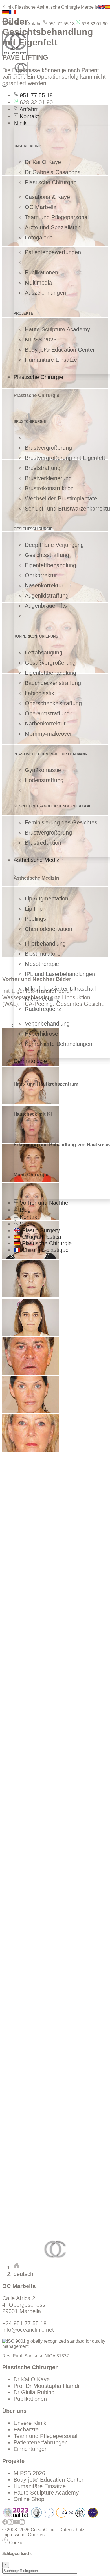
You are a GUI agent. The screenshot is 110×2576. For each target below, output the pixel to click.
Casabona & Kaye (47, 197)
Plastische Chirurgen (51, 182)
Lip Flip (34, 909)
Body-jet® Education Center (60, 350)
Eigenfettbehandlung (50, 565)
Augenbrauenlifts (46, 606)
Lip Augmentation (47, 898)
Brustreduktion (43, 843)
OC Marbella (41, 207)
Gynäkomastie (43, 770)
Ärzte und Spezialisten (53, 227)
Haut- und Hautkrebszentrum (46, 1084)
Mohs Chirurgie (31, 1175)
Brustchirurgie (30, 422)
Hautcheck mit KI (33, 1114)
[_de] (30, 1296)
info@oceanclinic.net (28, 2330)
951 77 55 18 (61, 24)
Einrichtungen (31, 2449)
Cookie (16, 2543)
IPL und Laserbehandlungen (60, 974)
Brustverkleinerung (48, 478)
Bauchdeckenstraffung (53, 683)
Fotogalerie (39, 238)
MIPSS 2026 (41, 340)
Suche (14, 24)
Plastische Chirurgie (38, 377)
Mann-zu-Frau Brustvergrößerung (56, 2106)
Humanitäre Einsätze (51, 360)
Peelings (35, 919)
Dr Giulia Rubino (34, 2392)
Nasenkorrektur (44, 585)
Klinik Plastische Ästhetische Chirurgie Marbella (50, 7)
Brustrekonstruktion (49, 488)
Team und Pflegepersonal (57, 217)
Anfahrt (34, 24)
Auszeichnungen (45, 293)
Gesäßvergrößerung (50, 663)
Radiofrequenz (43, 1009)
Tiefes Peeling (31, 2123)
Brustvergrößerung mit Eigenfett (65, 458)
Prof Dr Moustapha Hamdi (46, 2386)
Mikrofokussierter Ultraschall (60, 989)
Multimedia (38, 283)
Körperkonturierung (36, 636)
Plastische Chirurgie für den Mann (50, 754)
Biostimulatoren (44, 954)
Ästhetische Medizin (38, 860)
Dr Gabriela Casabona (53, 172)
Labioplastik (39, 693)
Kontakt (28, 116)
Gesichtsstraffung (47, 555)
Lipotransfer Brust (36, 1577)
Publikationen (41, 272)
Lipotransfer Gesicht (39, 1614)
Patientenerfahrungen (41, 2442)
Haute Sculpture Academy (57, 329)
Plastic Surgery (40, 1230)
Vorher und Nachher (44, 1203)
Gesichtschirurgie (33, 529)
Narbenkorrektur (45, 724)
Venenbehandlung (47, 1024)
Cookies (36, 2535)
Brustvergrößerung (48, 448)
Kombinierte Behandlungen (59, 1044)
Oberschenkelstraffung (53, 703)
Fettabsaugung (44, 653)
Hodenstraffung (44, 780)
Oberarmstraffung (47, 713)
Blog (24, 1210)
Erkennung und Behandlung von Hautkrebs (62, 1145)
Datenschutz (72, 2530)
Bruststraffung (43, 468)
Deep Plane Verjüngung (54, 545)
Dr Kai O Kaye (43, 162)
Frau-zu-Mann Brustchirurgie (49, 2112)
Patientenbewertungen (53, 252)
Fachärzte (26, 2429)
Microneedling (42, 999)
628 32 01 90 (94, 24)
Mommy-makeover (48, 734)
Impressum (13, 2535)
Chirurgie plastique (44, 1250)
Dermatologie (30, 1061)
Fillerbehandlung (45, 944)
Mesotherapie (42, 964)
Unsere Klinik (30, 2423)
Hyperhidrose (41, 1034)
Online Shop (29, 2499)
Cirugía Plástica (41, 1237)
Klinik (20, 123)
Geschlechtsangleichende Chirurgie (53, 806)
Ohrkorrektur (41, 575)
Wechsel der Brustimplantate (61, 498)
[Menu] (5, 86)
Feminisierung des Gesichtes (61, 822)
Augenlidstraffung (47, 596)
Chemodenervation (49, 929)
